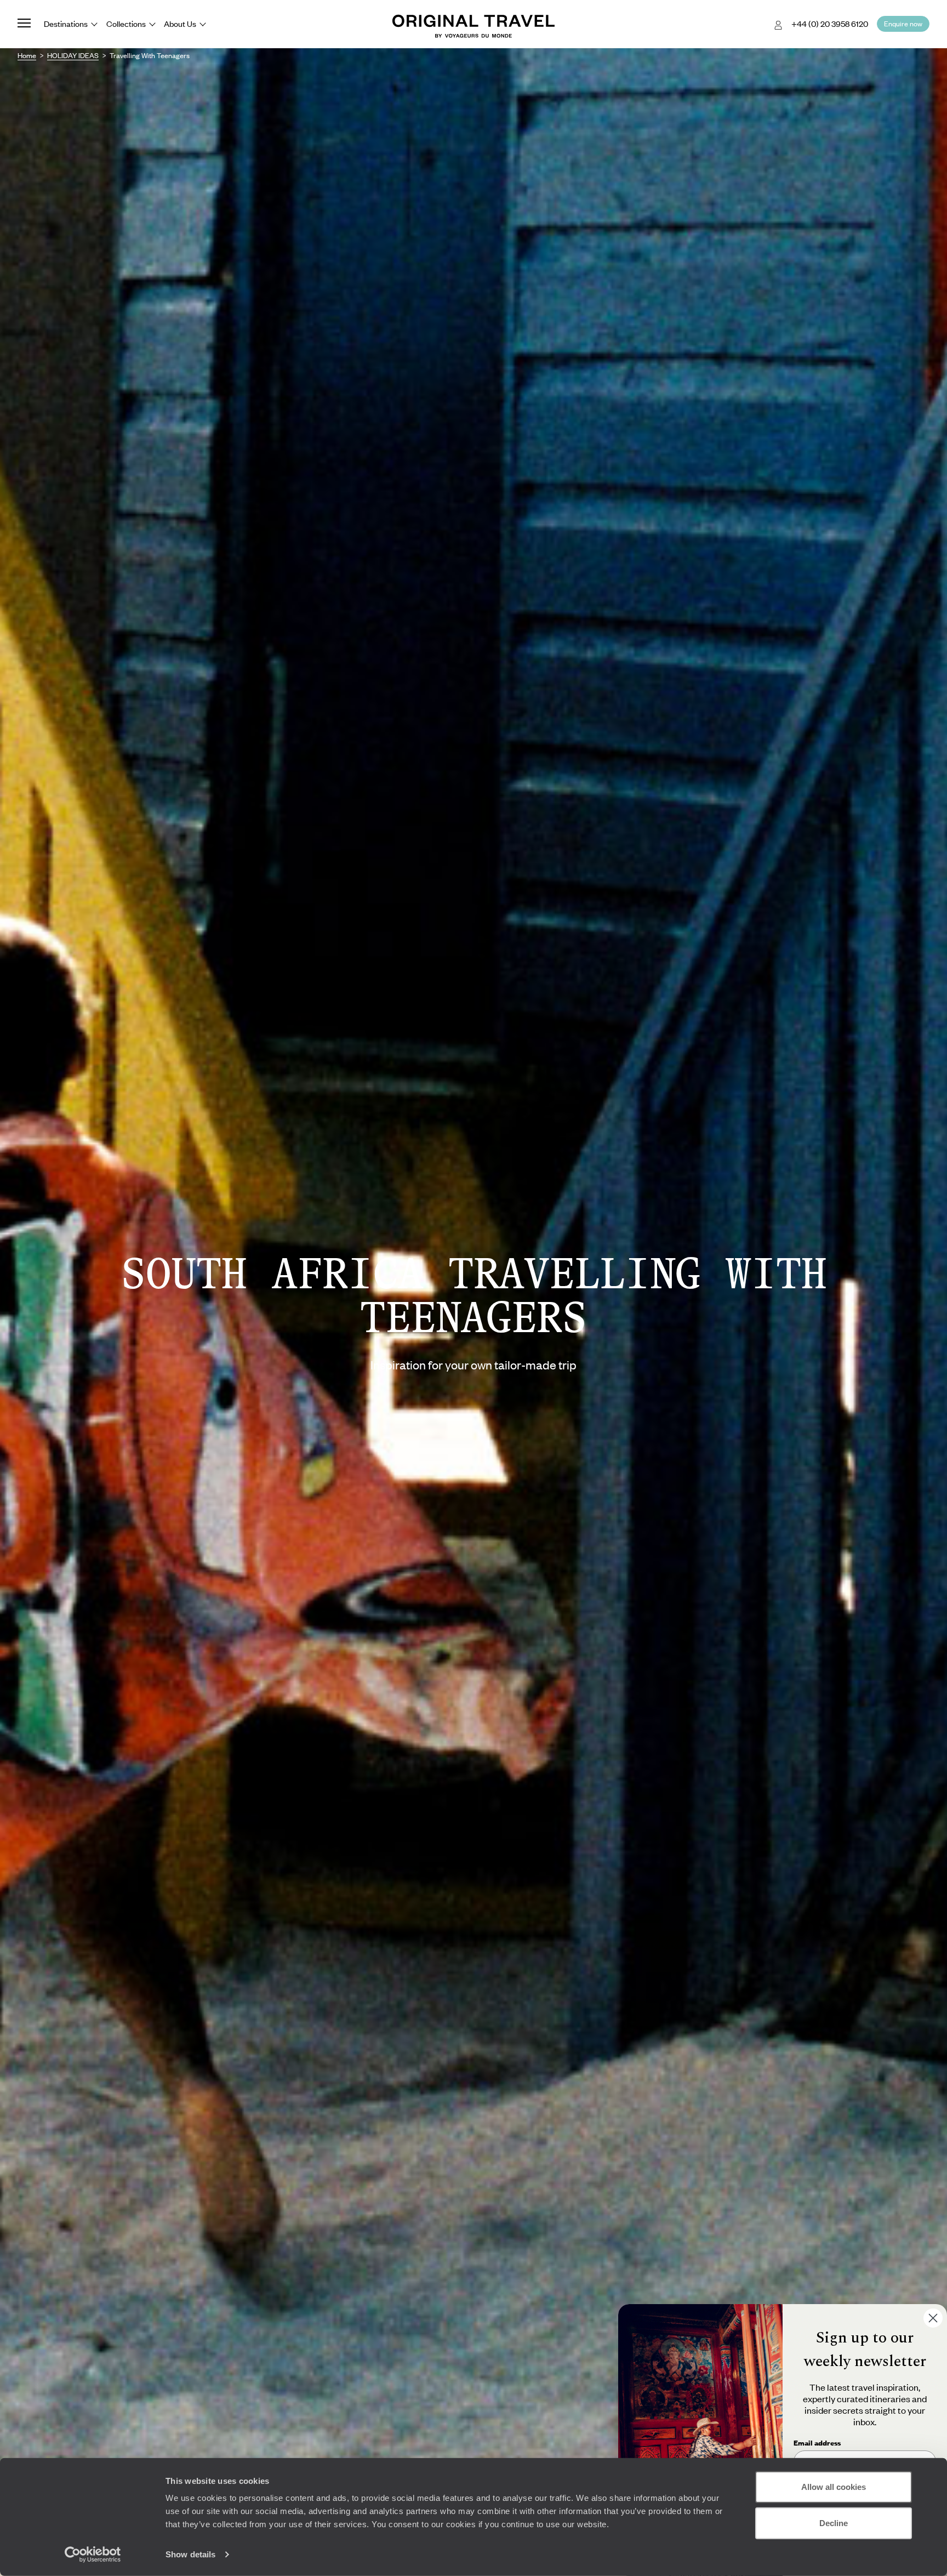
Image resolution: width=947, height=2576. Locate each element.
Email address (817, 2443)
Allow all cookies (834, 2487)
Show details (190, 2554)
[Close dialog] (933, 2318)
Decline (834, 2523)
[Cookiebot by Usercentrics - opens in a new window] (93, 2555)
